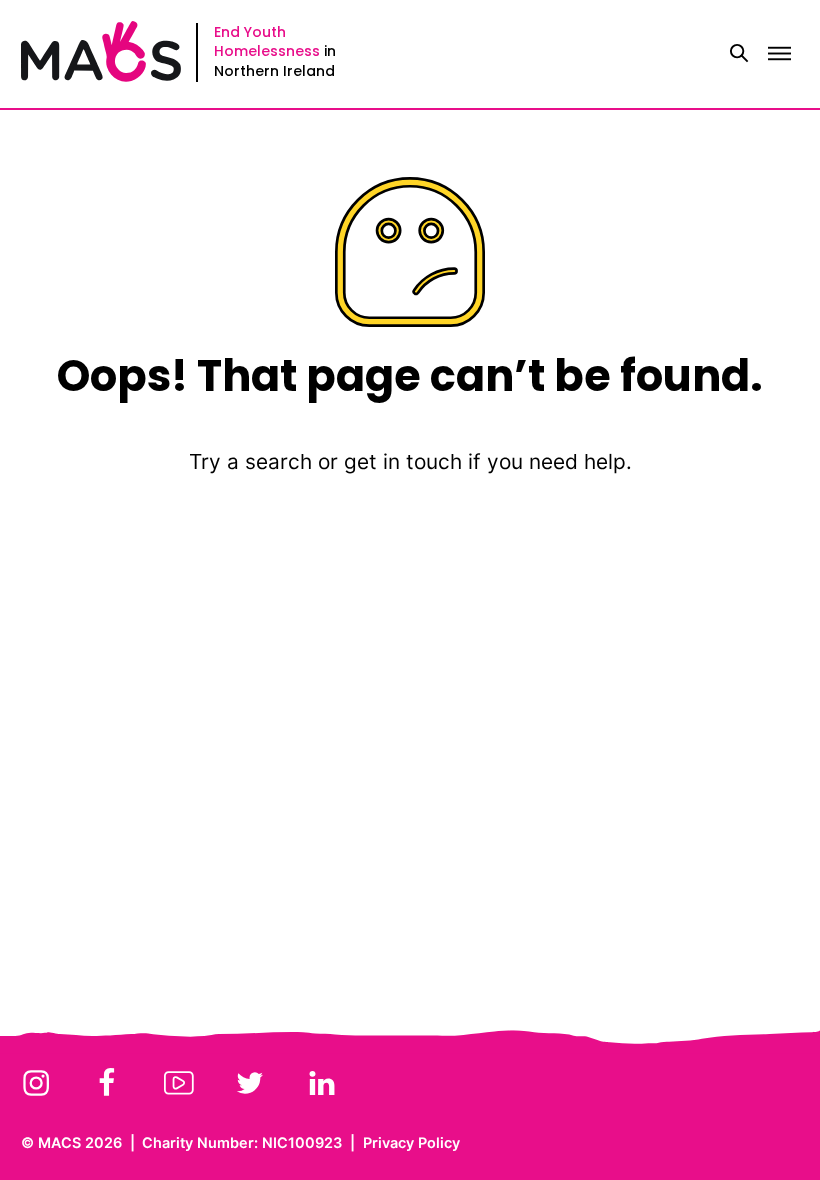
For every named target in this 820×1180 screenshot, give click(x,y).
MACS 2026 (80, 1142)
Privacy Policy (411, 1142)
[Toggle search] (739, 54)
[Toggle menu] (779, 54)
